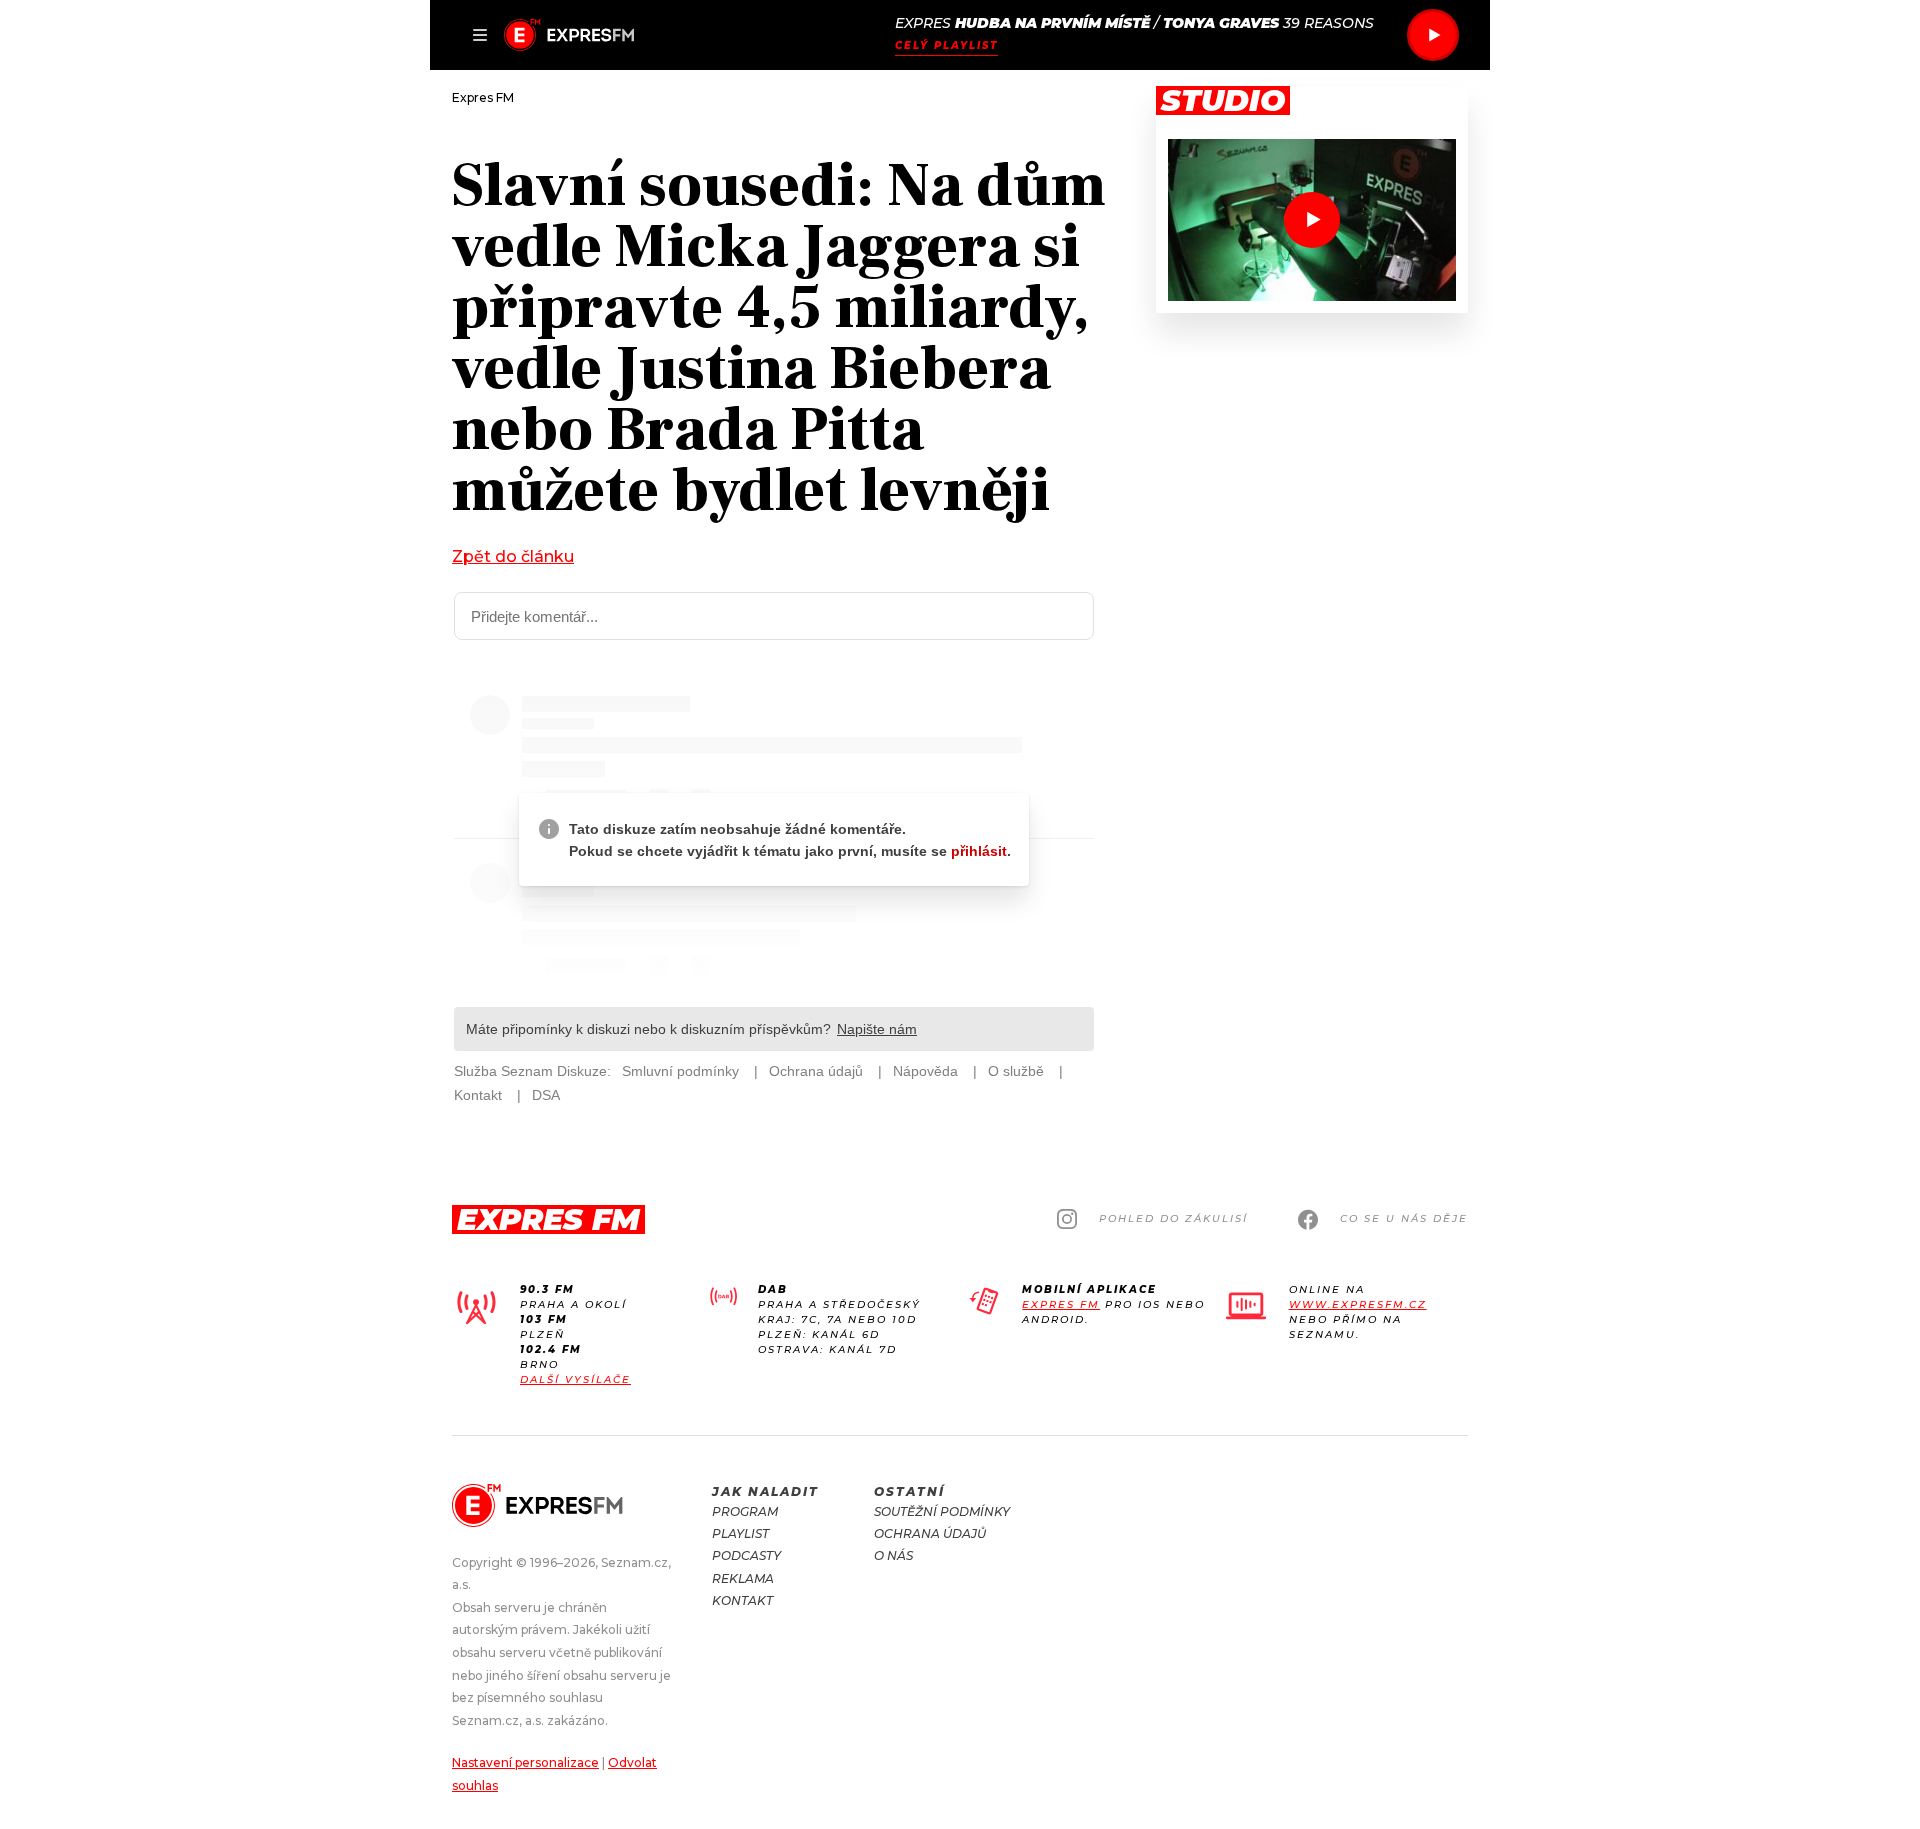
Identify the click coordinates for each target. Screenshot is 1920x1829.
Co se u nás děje (1404, 1218)
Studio (1223, 101)
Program (745, 1511)
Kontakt (742, 1600)
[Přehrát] (1433, 35)
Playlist (740, 1533)
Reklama (743, 1578)
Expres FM (1061, 1304)
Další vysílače (575, 1379)
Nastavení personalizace (525, 1762)
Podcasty (746, 1555)
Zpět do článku (513, 556)
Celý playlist (946, 45)
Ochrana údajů (930, 1533)
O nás (893, 1555)
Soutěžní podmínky (942, 1511)
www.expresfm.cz (1358, 1304)
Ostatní (909, 1491)
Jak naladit (765, 1491)
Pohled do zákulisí (1173, 1218)
